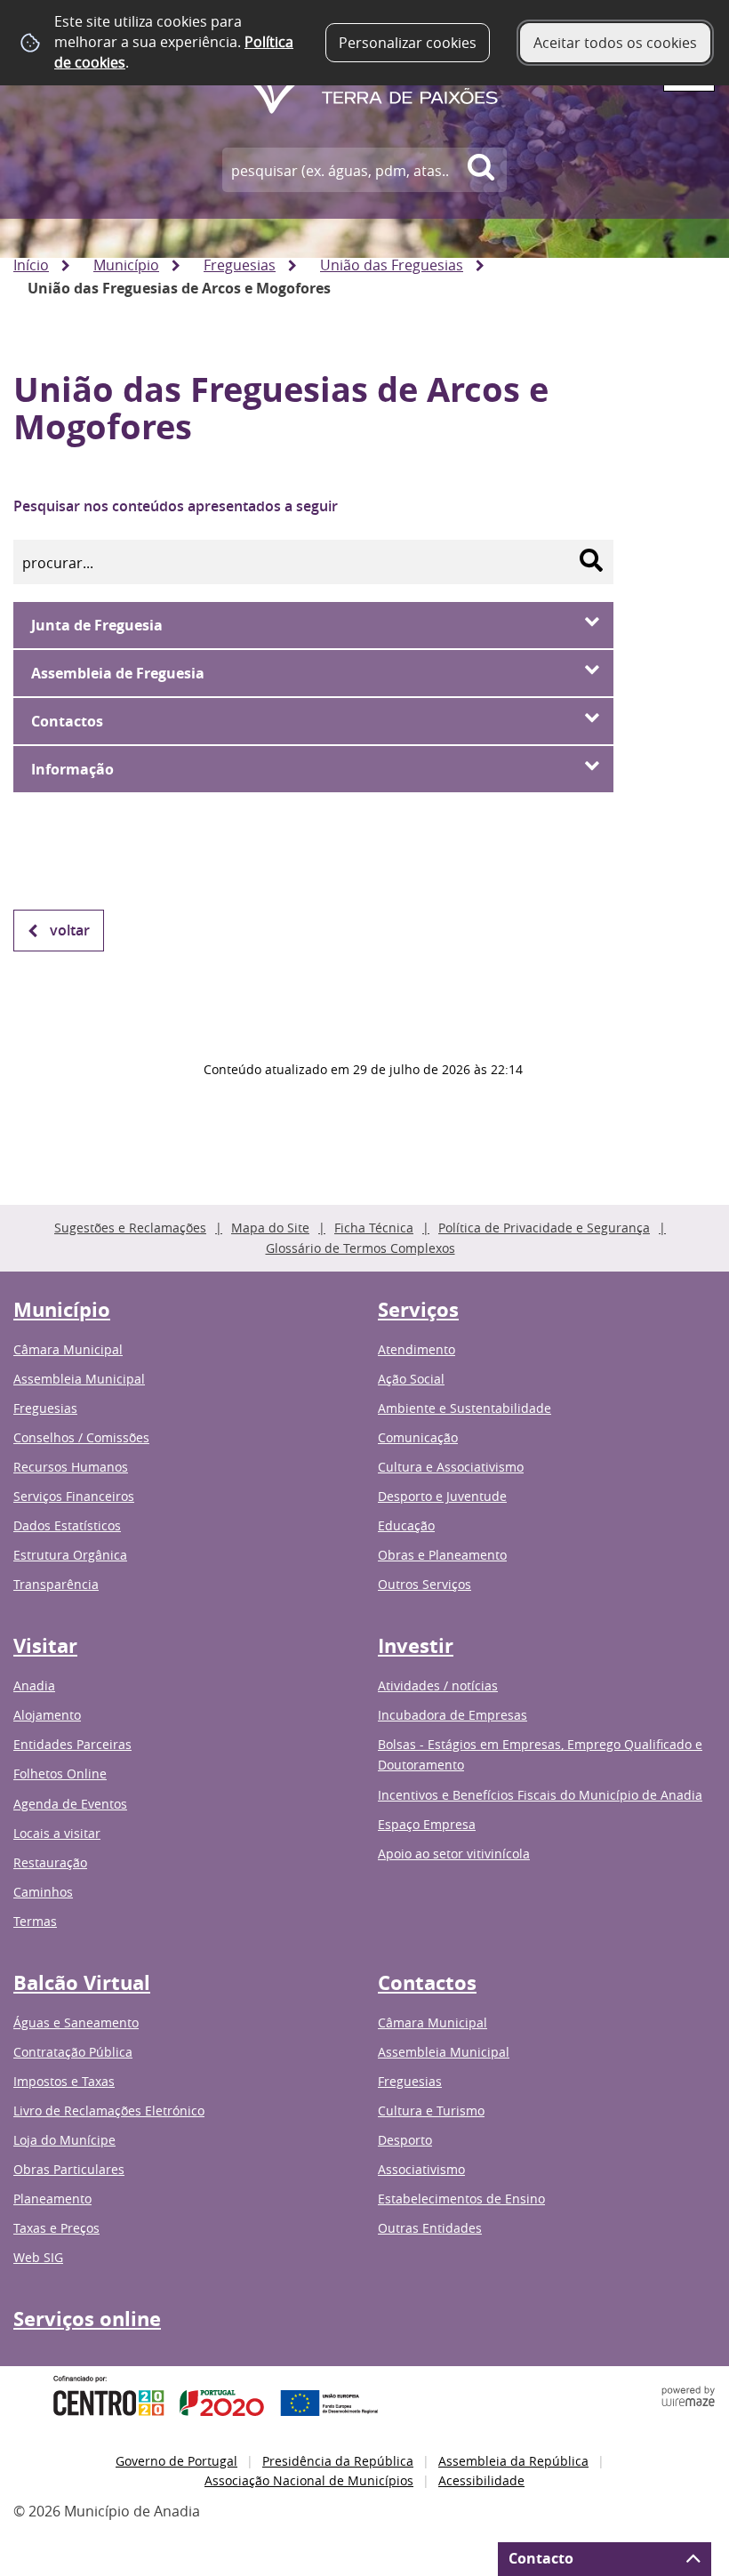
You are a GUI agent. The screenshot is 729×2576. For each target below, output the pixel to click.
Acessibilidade (481, 2480)
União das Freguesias (392, 265)
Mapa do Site (270, 1228)
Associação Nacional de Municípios (309, 2480)
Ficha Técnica (374, 1228)
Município (126, 265)
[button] (313, 625)
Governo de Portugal (176, 2461)
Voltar (70, 930)
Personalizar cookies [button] (408, 43)
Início (31, 265)
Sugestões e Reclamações (130, 1228)
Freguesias (240, 265)
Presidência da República (338, 2461)
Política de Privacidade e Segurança (544, 1228)
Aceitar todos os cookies (615, 43)
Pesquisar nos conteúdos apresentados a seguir (176, 506)
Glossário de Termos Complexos (360, 1248)
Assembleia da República (513, 2461)
